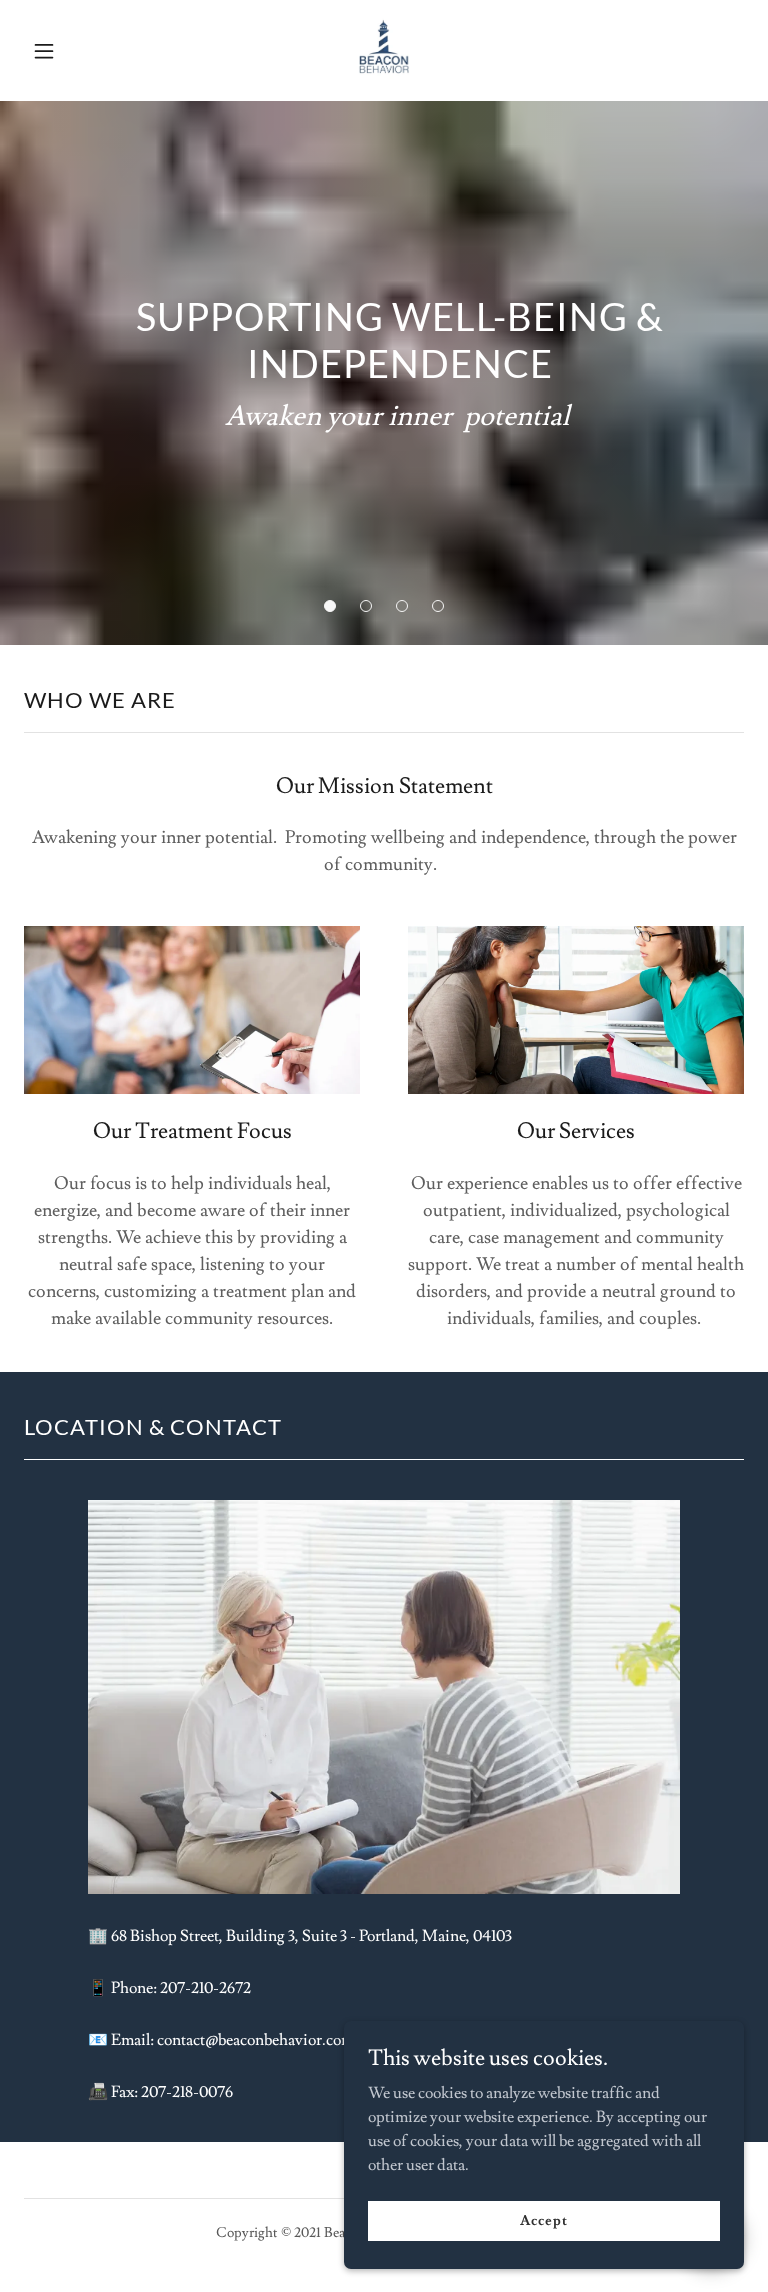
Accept (543, 2220)
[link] (384, 83)
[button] (57, 51)
